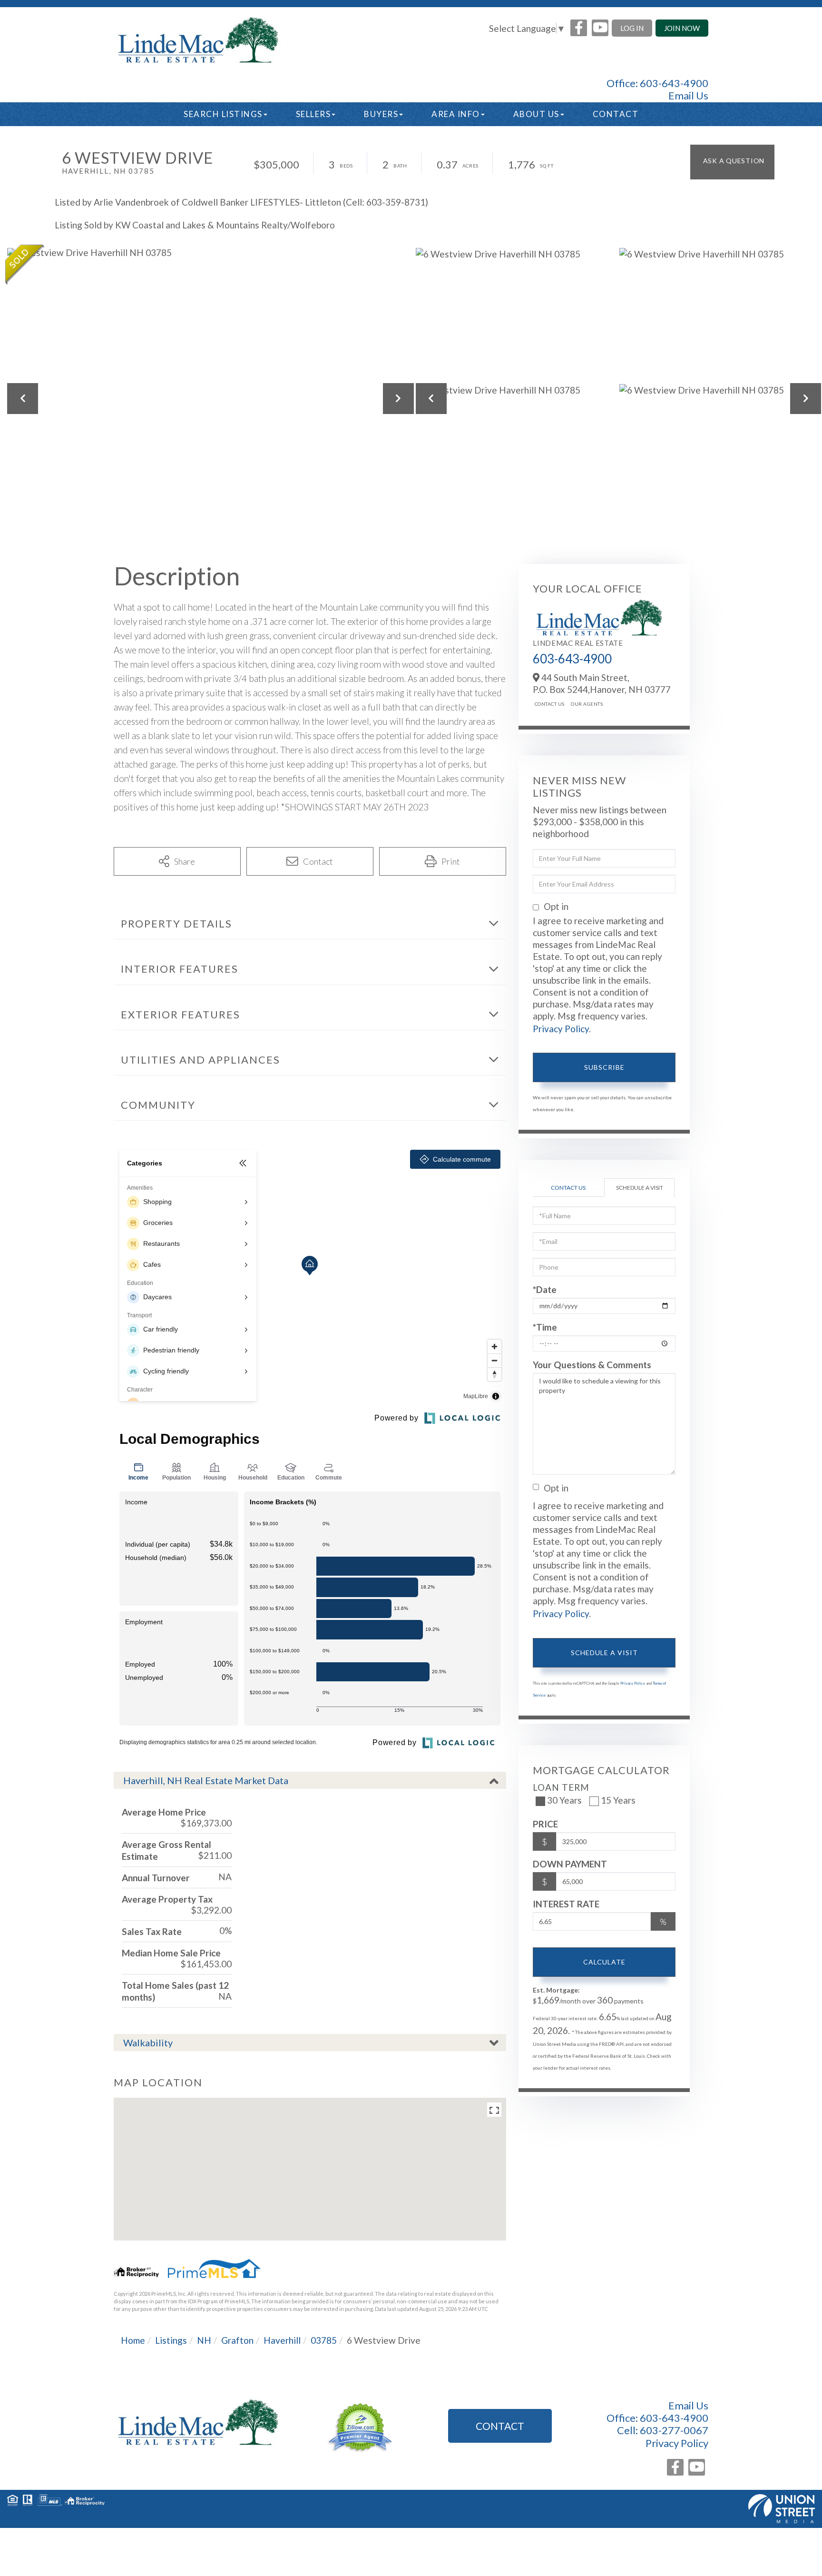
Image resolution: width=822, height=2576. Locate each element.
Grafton (237, 2340)
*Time (545, 1327)
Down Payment (570, 1864)
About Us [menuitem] (536, 114)
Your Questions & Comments (592, 1365)
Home (133, 2340)
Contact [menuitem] (616, 114)
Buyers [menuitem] (381, 114)
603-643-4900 (674, 83)
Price (545, 1824)
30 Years (564, 1800)
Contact (500, 2426)
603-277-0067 (674, 2430)
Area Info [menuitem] (456, 114)
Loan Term (561, 1787)
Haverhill (282, 2340)
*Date (545, 1289)
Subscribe (604, 1067)
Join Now (682, 28)
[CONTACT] (732, 162)
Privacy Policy (561, 1029)
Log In (632, 28)
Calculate (604, 1962)
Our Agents (587, 704)
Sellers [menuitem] (313, 114)
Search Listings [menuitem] (223, 114)
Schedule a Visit (640, 1188)
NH (204, 2340)
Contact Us (550, 704)
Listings (171, 2340)
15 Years (618, 1800)
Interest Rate (566, 1904)
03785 (324, 2340)
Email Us (688, 96)
